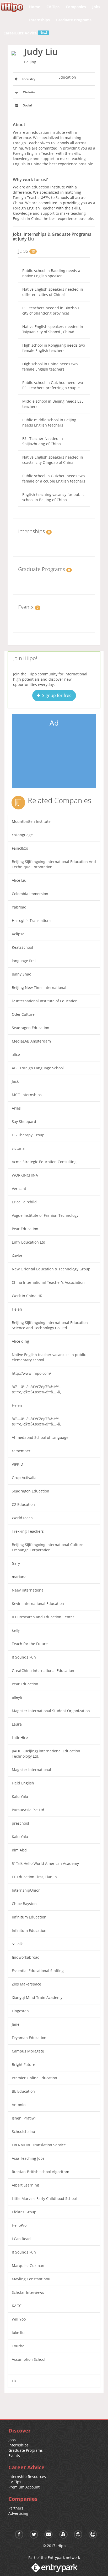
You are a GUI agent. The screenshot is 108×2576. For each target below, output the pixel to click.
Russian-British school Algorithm (40, 2172)
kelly (16, 1630)
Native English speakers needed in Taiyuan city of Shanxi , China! (53, 329)
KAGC (17, 2306)
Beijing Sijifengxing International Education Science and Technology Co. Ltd (50, 1325)
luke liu (18, 2333)
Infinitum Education (29, 1917)
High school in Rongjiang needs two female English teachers (54, 348)
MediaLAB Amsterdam (31, 1041)
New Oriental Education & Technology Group (51, 1269)
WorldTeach (22, 1518)
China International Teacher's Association (48, 1282)
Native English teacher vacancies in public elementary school (49, 1357)
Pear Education (25, 1229)
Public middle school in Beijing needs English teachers (49, 422)
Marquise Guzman (28, 2265)
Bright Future (23, 2064)
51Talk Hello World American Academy (45, 1863)
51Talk (17, 1944)
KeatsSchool (22, 947)
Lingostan (20, 2011)
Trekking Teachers (28, 1531)
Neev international (28, 1590)
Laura (17, 1724)
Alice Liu (19, 880)
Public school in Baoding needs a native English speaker (51, 273)
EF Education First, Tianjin (34, 1877)
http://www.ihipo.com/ (31, 1373)
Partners (16, 2508)
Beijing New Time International (39, 987)
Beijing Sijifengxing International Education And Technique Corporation (54, 864)
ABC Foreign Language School (38, 1068)
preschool (20, 1823)
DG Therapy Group (28, 1135)
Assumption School (29, 2359)
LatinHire (20, 1738)
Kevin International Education (38, 1603)
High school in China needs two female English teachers (50, 366)
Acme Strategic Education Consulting (44, 1162)
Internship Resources (27, 2477)
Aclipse (18, 934)
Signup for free (56, 695)
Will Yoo (19, 2319)
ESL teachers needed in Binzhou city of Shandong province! (51, 311)
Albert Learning (25, 2185)
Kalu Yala (20, 1796)
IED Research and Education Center (43, 1617)
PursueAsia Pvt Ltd (28, 1810)
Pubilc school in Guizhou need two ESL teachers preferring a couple (53, 385)
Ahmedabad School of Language (40, 1437)
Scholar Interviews (28, 2292)
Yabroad (19, 907)
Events (14, 2456)
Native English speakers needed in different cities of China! (53, 292)
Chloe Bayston (24, 1904)
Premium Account (24, 2487)
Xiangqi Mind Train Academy (37, 1997)
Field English (23, 1783)
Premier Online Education (34, 2078)
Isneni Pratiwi (24, 2118)
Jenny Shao (21, 974)
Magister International (31, 1770)
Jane (16, 2024)
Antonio (19, 2105)
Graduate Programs (26, 2450)
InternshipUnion (26, 1890)
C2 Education (23, 1504)
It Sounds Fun (24, 1657)
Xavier (17, 1256)
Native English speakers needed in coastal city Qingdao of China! (53, 460)
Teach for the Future (30, 1644)
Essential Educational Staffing (38, 1971)
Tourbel (19, 2346)
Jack (15, 1081)
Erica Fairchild (24, 1202)
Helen (17, 1309)
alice (16, 1054)
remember (21, 1451)
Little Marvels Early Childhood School (44, 2198)
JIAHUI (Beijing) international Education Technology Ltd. (46, 1754)
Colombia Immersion (30, 894)
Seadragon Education (31, 1028)
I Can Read (21, 2239)
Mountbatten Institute (31, 821)
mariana (19, 1577)
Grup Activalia (24, 1478)
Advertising (18, 2513)
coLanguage (22, 835)
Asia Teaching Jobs (28, 2158)
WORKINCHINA (25, 1175)
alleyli (17, 1697)
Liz (14, 2381)
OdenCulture (23, 1014)
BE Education (23, 2091)
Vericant (19, 1189)
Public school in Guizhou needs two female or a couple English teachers (54, 478)
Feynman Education (29, 2038)
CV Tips (15, 2482)
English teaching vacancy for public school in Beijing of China (53, 497)
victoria (18, 1148)
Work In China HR (27, 1296)
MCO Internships (27, 1095)
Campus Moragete (28, 2051)
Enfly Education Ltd (29, 1242)
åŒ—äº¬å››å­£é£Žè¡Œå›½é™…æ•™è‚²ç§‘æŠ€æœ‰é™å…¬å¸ (37, 1389)
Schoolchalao (23, 2131)
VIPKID (17, 1464)
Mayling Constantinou (31, 2279)
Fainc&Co (20, 848)
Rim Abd (19, 1850)
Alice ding (20, 1341)
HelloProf (20, 2225)
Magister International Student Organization (51, 1711)
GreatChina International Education (43, 1671)
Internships (18, 2445)
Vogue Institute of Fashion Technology (45, 1215)
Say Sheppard (24, 1122)
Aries (16, 1108)
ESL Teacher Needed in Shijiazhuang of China (43, 441)
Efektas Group (24, 2212)
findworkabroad (26, 1957)
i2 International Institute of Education (45, 1001)
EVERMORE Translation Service (39, 2145)
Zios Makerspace (26, 1984)
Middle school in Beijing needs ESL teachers (53, 404)
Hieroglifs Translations (32, 920)
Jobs (12, 2440)
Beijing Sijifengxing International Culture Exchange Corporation (48, 1547)
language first (24, 961)
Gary (16, 1563)
